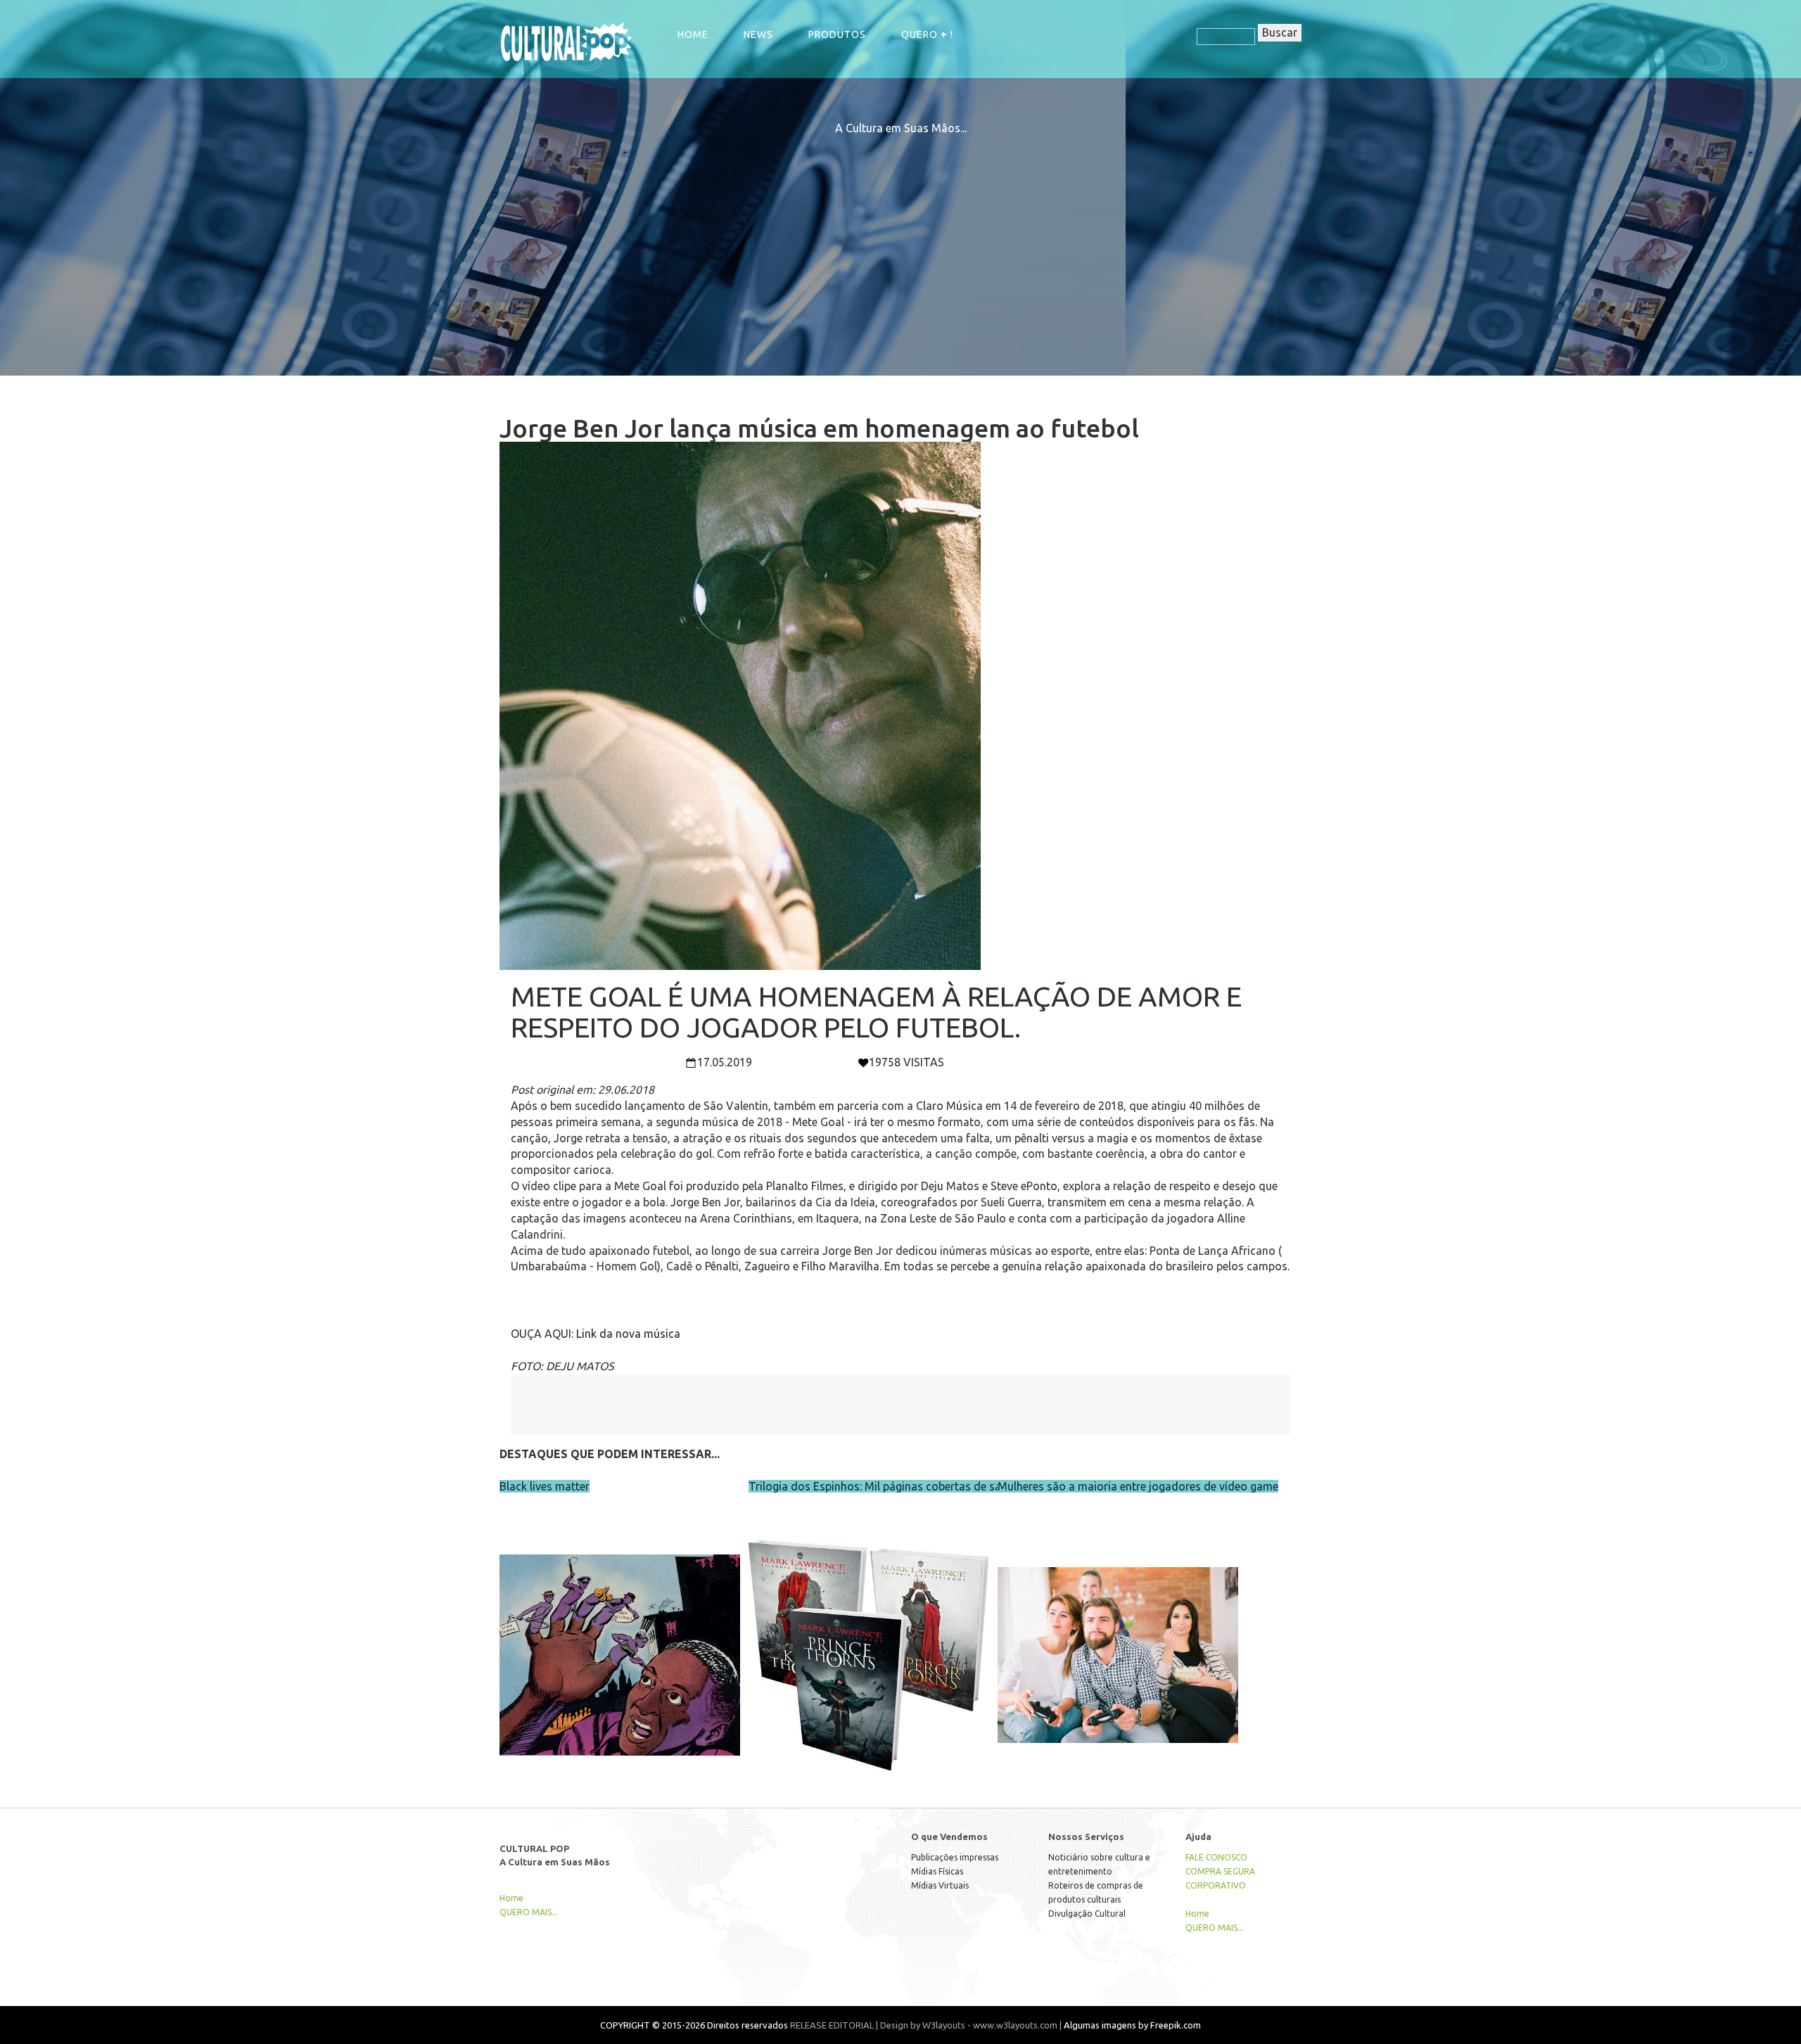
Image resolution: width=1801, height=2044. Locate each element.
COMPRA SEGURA (1220, 1871)
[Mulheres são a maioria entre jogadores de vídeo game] (1118, 1625)
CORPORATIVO (1216, 1885)
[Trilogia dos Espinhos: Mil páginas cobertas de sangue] (869, 1625)
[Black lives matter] (620, 1625)
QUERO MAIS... (529, 1912)
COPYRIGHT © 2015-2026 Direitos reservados (694, 2025)
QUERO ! (927, 34)
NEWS (758, 34)
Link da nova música (628, 1334)
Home (693, 34)
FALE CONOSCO (1216, 1857)
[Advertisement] (900, 235)
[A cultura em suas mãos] (566, 41)
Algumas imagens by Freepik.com (1132, 2025)
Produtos (837, 34)
